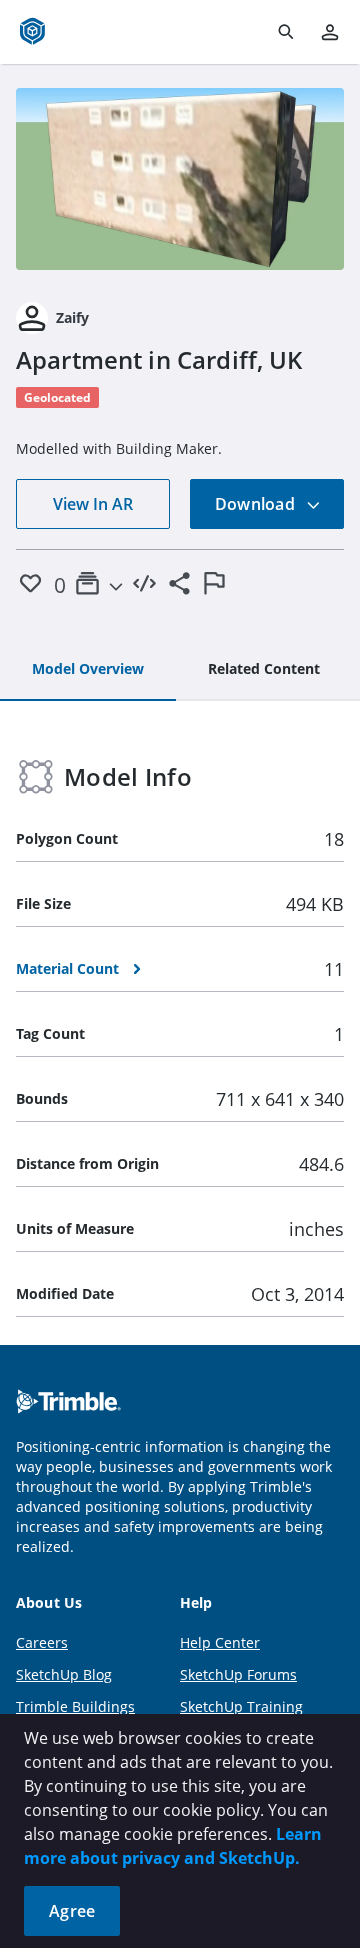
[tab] (88, 670)
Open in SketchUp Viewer (180, 179)
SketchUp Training (241, 1706)
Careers (42, 1642)
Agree (72, 1911)
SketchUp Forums (238, 1674)
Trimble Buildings (75, 1706)
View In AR (93, 504)
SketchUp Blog (64, 1674)
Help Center (220, 1642)
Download (257, 504)
